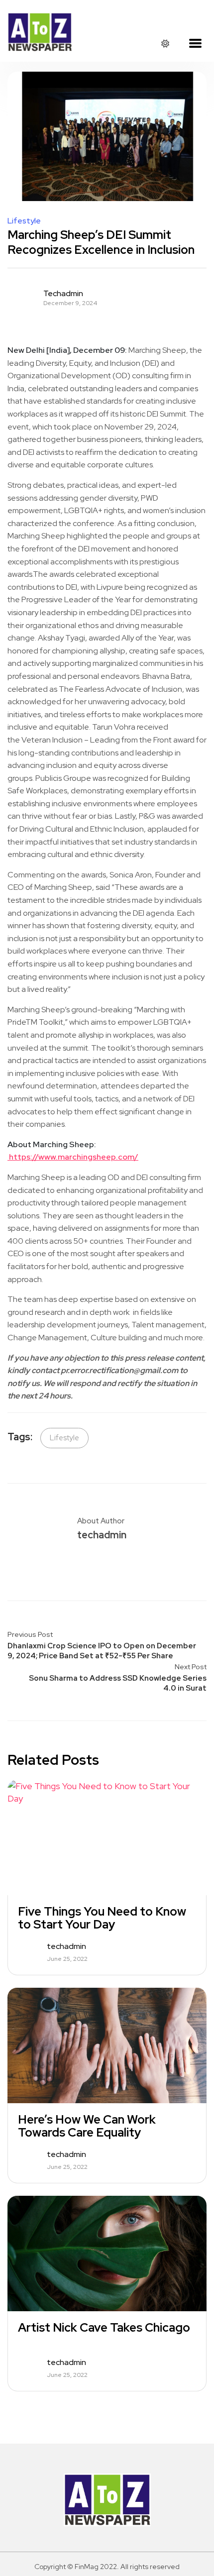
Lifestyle (24, 221)
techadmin (63, 294)
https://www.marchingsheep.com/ (73, 1157)
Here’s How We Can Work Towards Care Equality (87, 2126)
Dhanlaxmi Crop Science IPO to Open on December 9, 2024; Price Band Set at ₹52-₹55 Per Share (102, 1651)
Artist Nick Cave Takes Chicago (104, 2328)
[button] (195, 44)
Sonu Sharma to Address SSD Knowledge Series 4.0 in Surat (118, 1683)
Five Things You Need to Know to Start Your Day (102, 1918)
